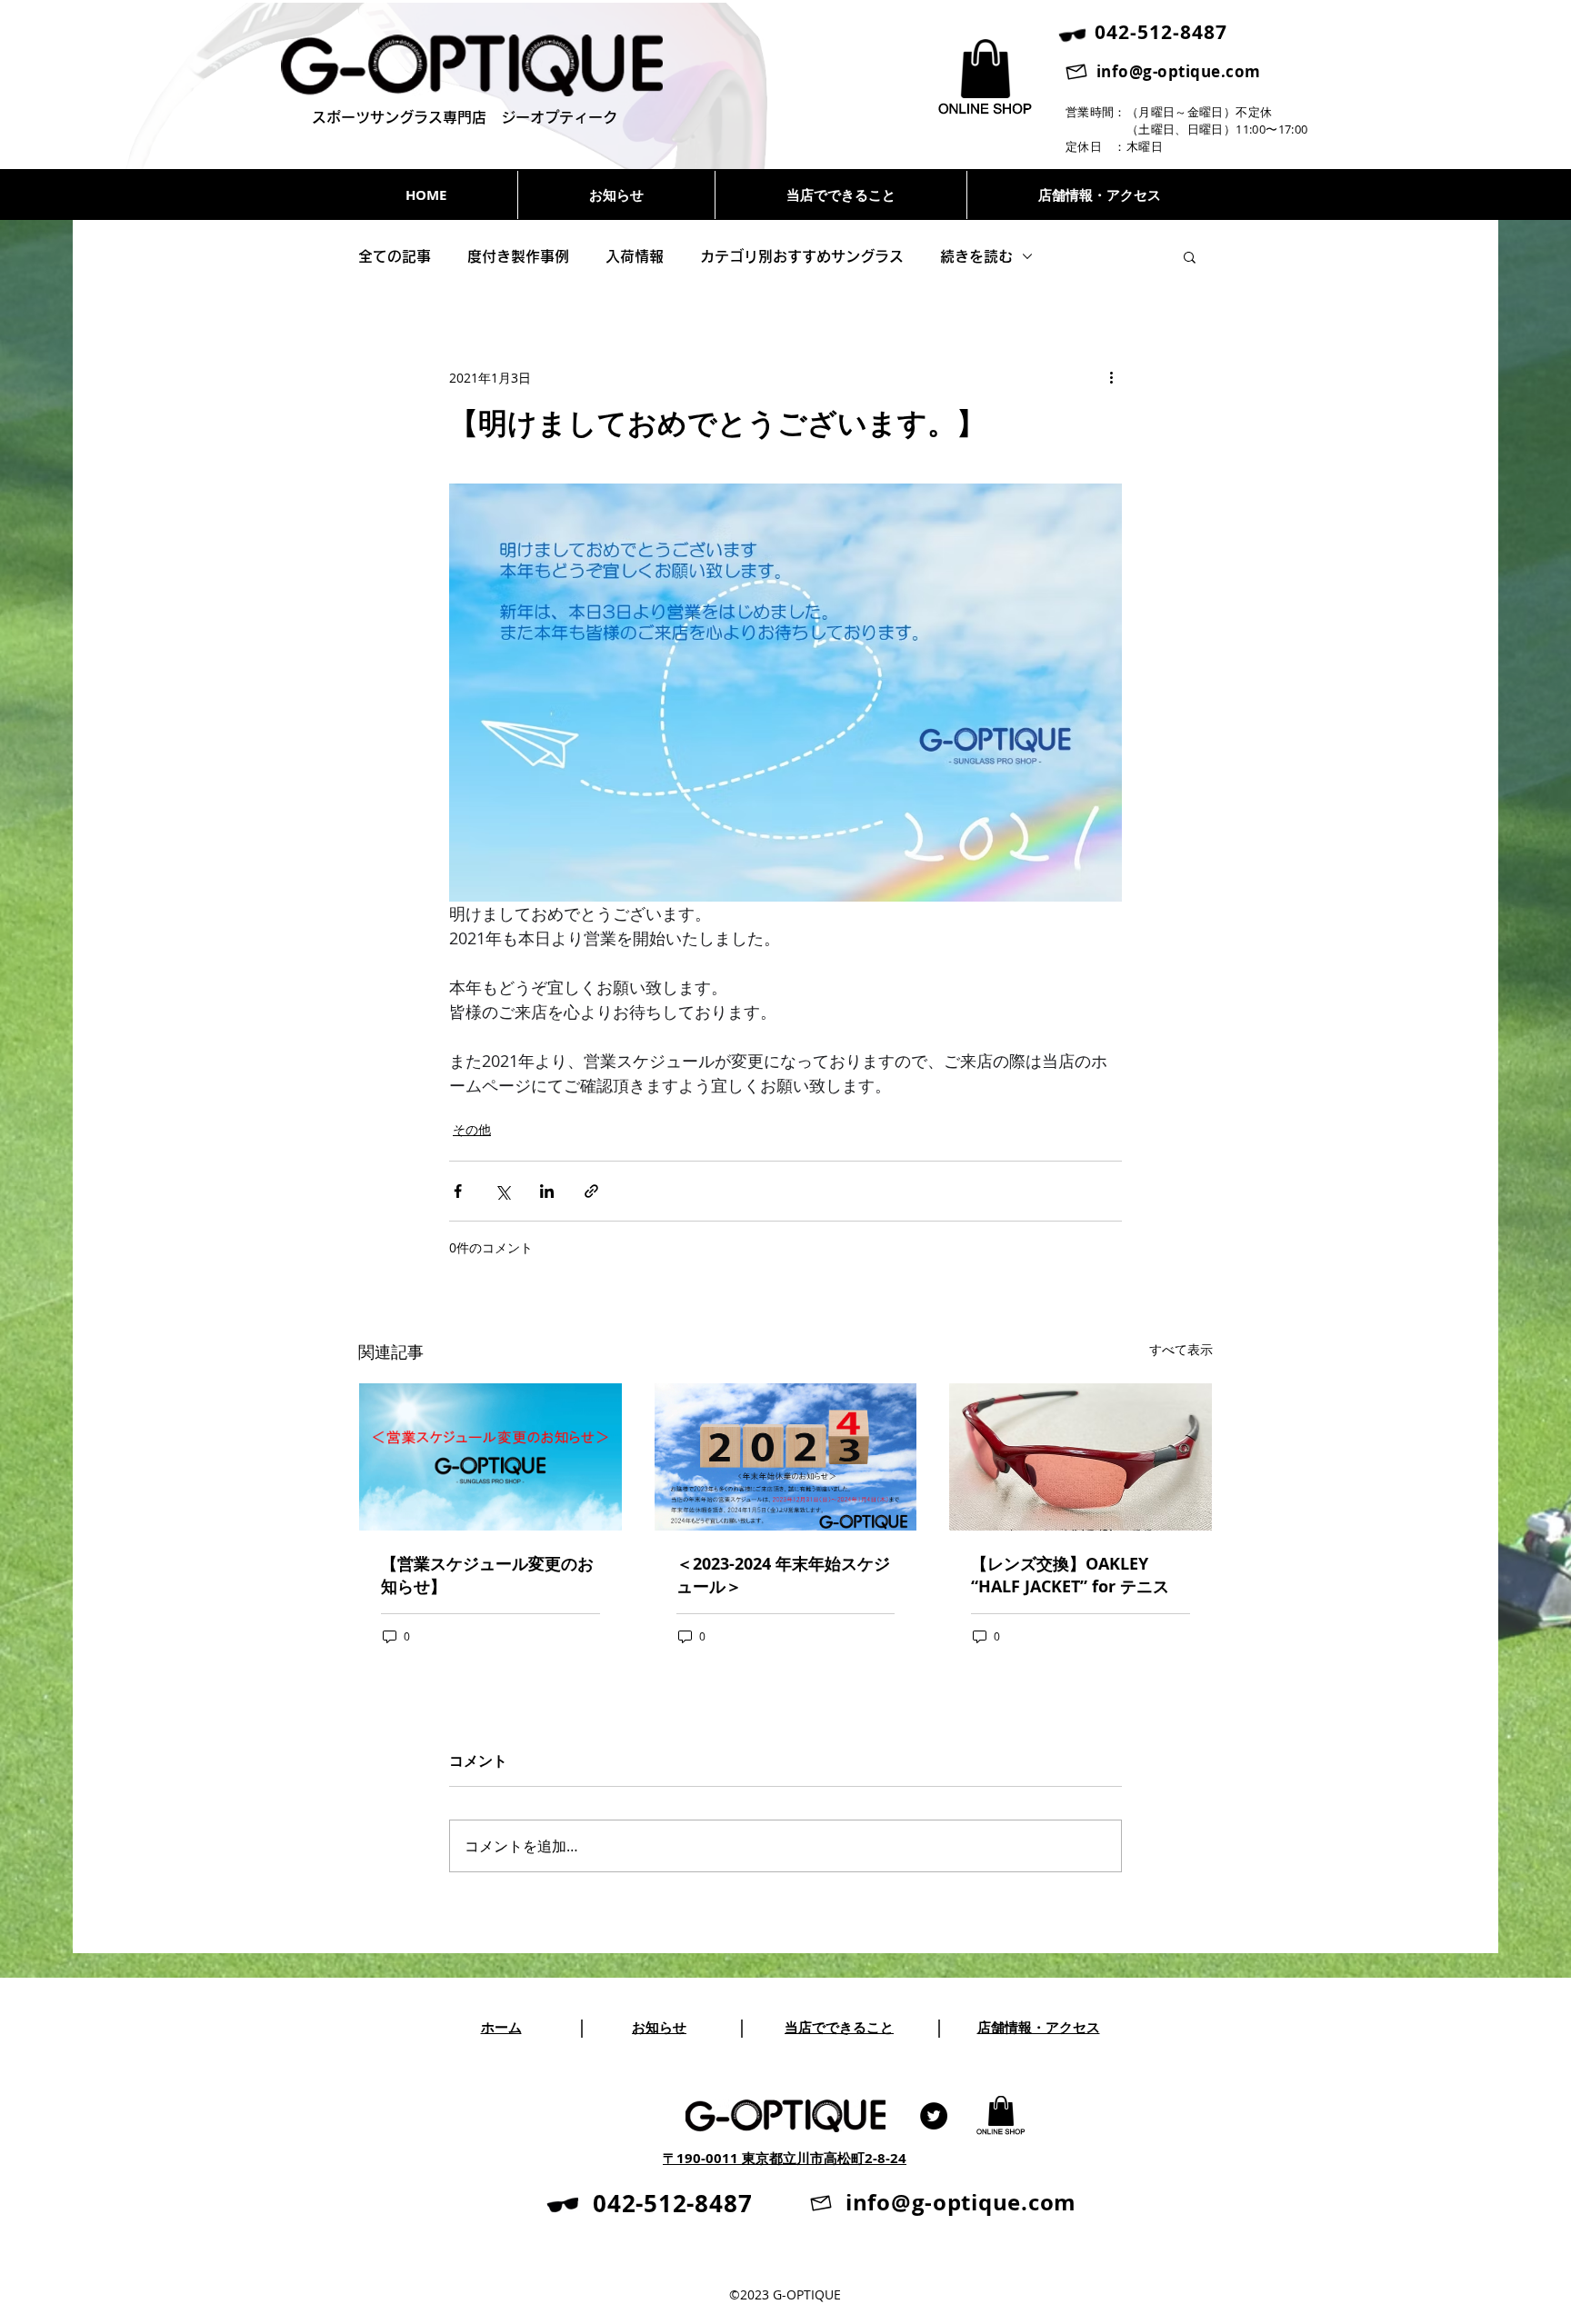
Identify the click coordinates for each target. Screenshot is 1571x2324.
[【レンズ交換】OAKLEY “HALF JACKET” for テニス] (1081, 1457)
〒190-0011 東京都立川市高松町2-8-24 (785, 2158)
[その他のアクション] (1111, 377)
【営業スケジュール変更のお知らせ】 (487, 1575)
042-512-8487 (672, 2203)
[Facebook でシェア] (458, 1191)
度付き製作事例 (518, 256)
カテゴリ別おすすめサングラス (802, 256)
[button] (1190, 256)
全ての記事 (395, 256)
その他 (472, 1129)
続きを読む (976, 256)
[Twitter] (934, 2116)
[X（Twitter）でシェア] (502, 1191)
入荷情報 (635, 256)
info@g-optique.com (1179, 71)
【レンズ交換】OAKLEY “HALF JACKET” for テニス (1070, 1575)
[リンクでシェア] (591, 1191)
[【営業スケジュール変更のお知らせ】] (490, 1457)
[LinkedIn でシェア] (547, 1191)
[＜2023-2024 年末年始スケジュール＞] (786, 1457)
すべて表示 (1181, 1349)
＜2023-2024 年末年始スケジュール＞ (783, 1575)
